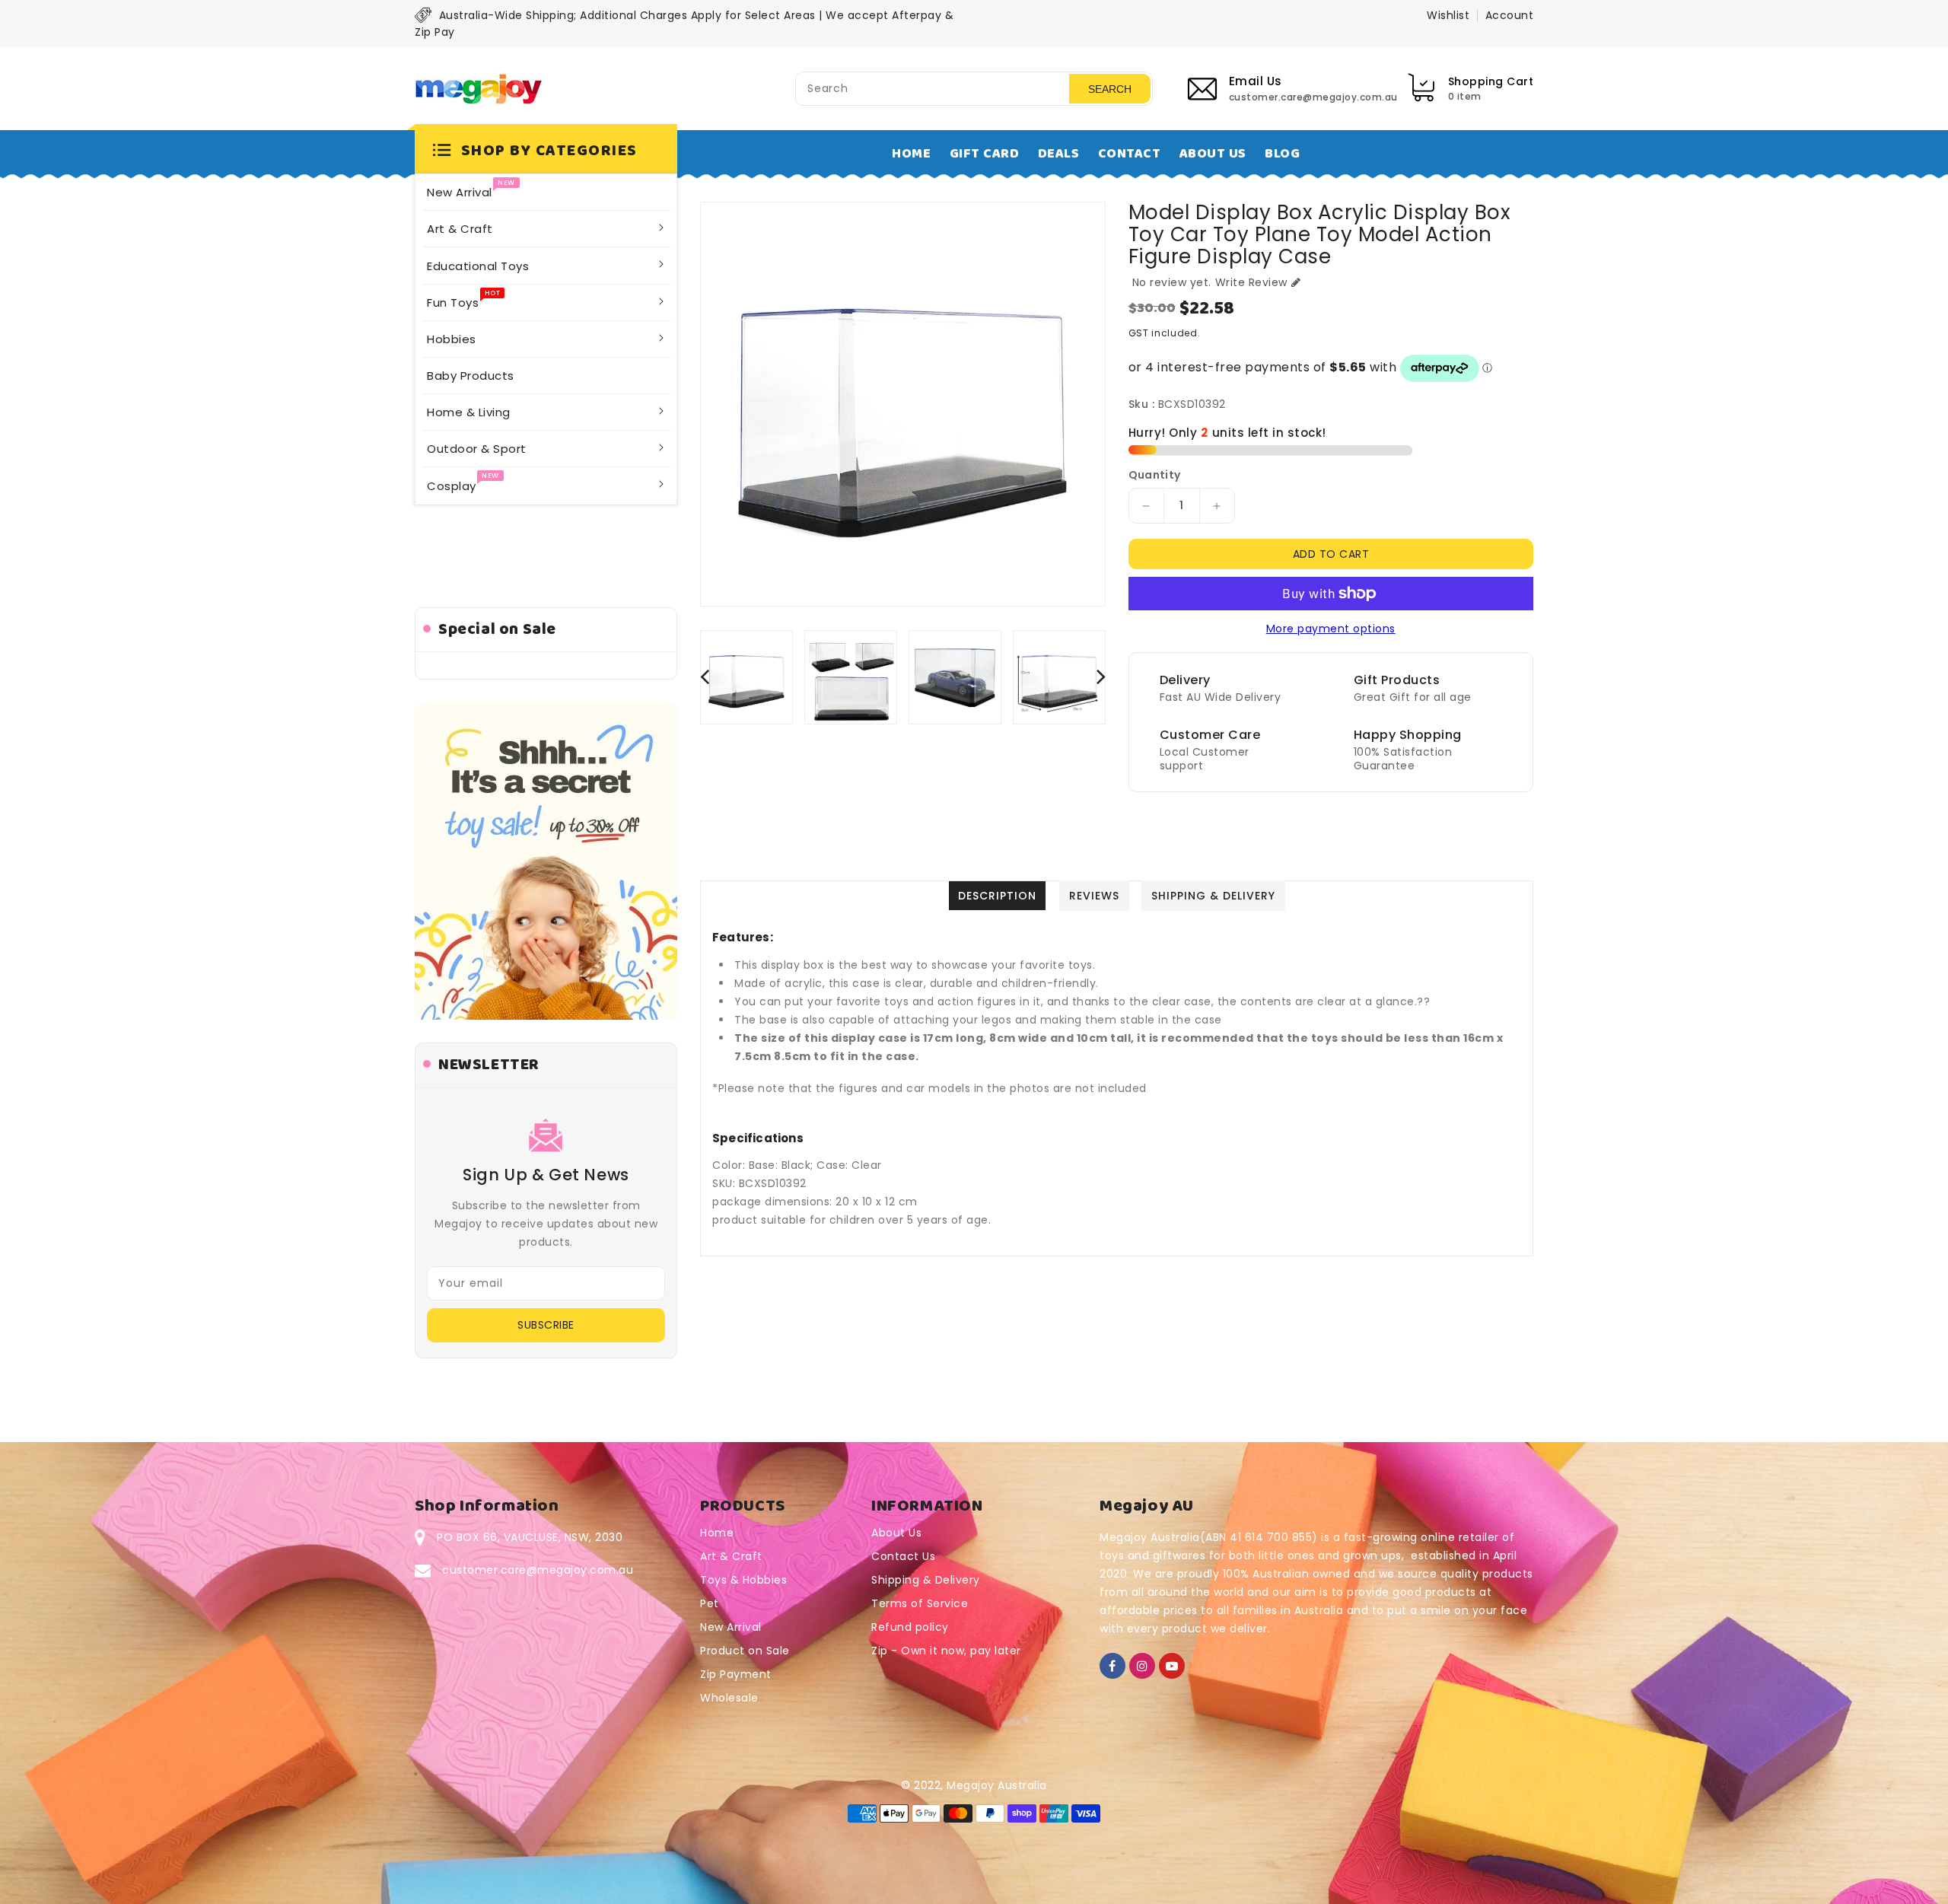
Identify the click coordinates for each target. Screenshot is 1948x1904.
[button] (546, 151)
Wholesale (729, 1698)
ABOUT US (1213, 154)
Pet (710, 1603)
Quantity (1155, 475)
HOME (911, 154)
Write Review (1251, 282)
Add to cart (1331, 554)
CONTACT (1130, 154)
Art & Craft (731, 1556)
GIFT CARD (985, 154)
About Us (896, 1533)
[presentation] (705, 676)
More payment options (1331, 629)
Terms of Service (920, 1603)
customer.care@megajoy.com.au (538, 1570)
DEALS (1059, 154)
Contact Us (903, 1556)
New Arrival (731, 1627)
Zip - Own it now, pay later (946, 1651)
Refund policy (910, 1627)
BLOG (1282, 154)
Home (717, 1533)
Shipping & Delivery (926, 1580)
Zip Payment (736, 1674)
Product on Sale (745, 1651)
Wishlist (1448, 15)
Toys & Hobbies (743, 1580)
